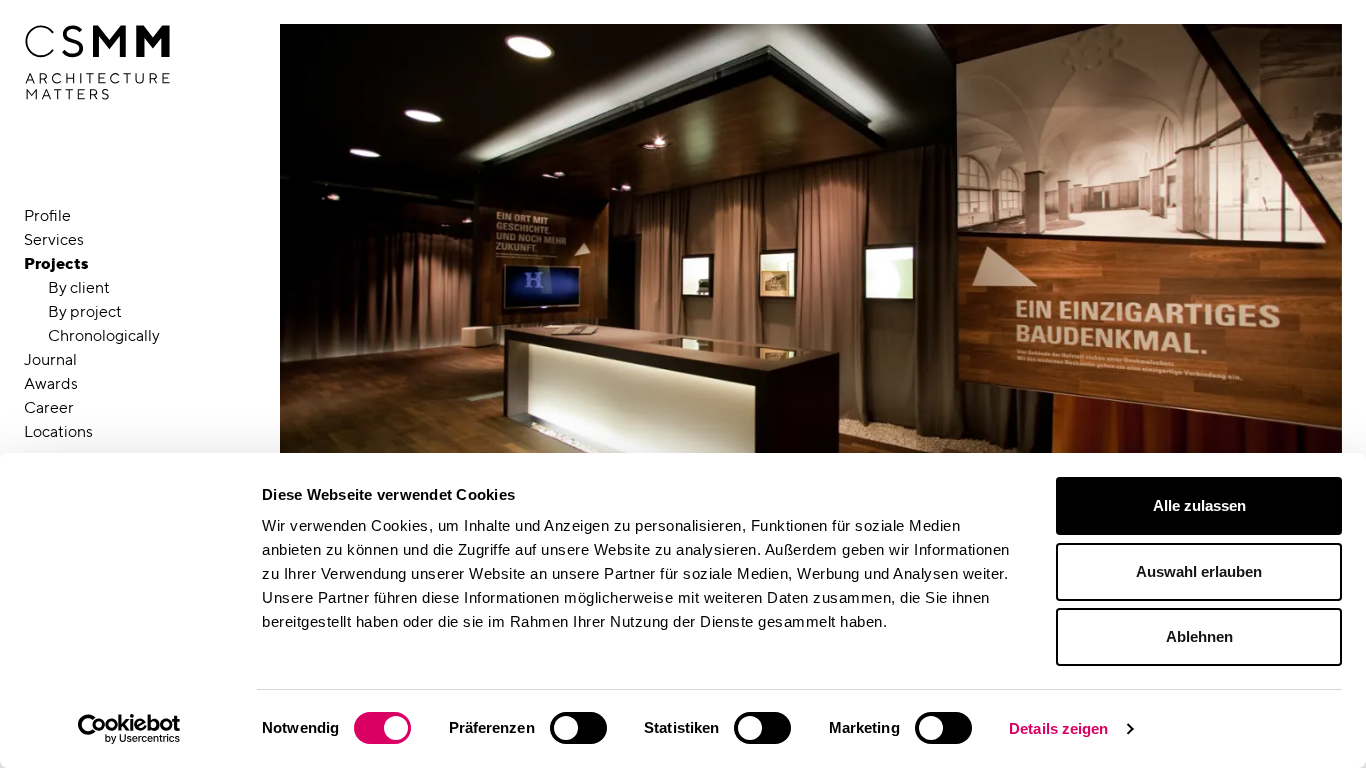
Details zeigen (1058, 728)
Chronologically (104, 335)
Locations (58, 431)
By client (79, 287)
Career (49, 407)
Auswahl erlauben (1199, 571)
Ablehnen (1199, 636)
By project (85, 311)
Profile (47, 215)
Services (54, 239)
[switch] (578, 728)
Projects (56, 263)
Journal (50, 359)
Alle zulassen (1199, 505)
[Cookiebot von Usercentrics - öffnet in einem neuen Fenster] (129, 729)
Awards (51, 383)
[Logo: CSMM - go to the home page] (97, 63)
